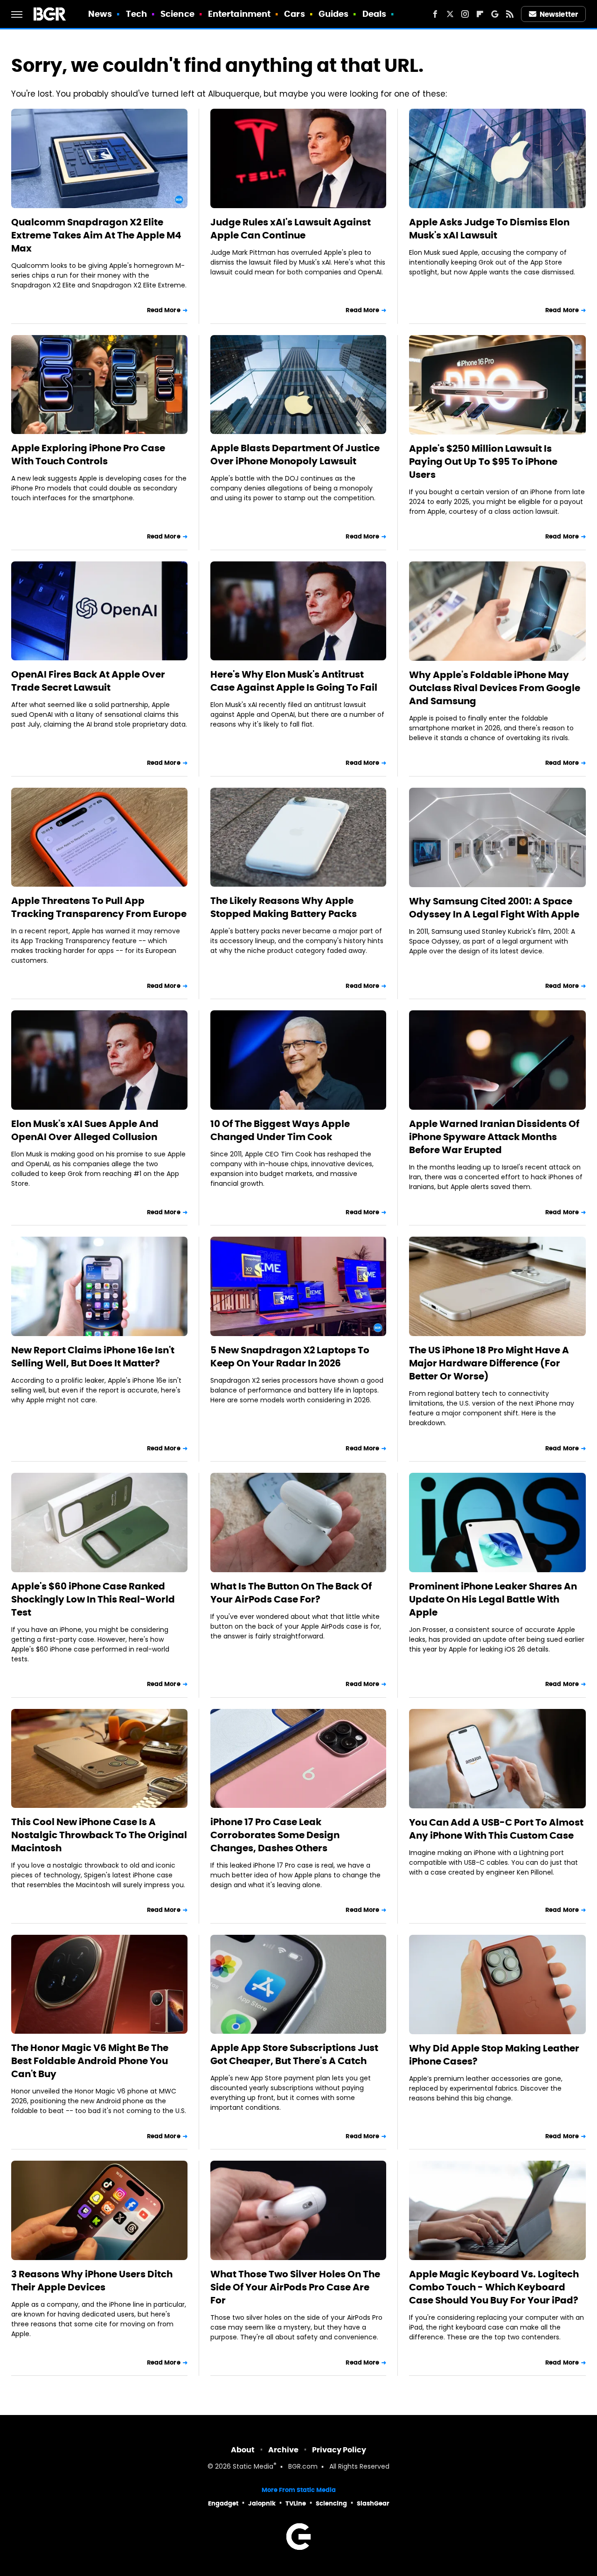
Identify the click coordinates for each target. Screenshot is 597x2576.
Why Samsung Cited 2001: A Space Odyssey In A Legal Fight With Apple (494, 908)
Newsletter (559, 14)
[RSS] (510, 14)
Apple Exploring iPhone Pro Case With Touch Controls (88, 455)
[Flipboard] (480, 14)
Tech (136, 14)
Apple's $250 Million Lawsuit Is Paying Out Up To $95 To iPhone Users (483, 462)
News (100, 14)
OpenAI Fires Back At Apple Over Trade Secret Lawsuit (88, 681)
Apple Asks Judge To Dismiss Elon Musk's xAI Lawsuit (489, 229)
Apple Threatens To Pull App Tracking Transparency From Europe (99, 907)
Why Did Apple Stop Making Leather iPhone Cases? (494, 2055)
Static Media (253, 2467)
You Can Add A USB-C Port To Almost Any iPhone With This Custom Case (496, 1829)
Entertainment (239, 14)
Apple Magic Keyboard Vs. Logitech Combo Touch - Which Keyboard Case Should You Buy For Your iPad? (494, 2287)
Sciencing (331, 2503)
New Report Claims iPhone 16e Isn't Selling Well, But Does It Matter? (93, 1357)
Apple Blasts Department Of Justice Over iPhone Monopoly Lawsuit (295, 455)
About (243, 2450)
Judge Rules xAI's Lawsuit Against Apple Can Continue (291, 229)
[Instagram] (465, 14)
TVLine (296, 2503)
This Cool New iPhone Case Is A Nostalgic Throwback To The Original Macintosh (99, 1835)
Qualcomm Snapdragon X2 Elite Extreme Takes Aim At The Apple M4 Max (96, 235)
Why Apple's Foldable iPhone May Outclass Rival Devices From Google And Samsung (495, 688)
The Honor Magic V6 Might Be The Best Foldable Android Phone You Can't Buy (90, 2061)
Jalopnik (262, 2503)
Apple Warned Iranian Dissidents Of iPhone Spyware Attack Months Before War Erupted (494, 1137)
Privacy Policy (339, 2450)
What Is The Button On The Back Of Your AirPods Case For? (291, 1593)
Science (177, 14)
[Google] (495, 14)
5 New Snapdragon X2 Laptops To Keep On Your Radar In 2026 (290, 1357)
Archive (283, 2450)
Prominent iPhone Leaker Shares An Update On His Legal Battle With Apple (493, 1599)
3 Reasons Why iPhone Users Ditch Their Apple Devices (92, 2281)
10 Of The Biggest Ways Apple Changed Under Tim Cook (280, 1130)
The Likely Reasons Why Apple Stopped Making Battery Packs (284, 907)
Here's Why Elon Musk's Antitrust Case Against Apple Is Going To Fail (294, 681)
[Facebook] (435, 14)
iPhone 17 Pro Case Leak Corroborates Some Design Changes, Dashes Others (275, 1835)
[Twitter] (450, 14)
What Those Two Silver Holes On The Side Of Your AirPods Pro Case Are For (295, 2287)
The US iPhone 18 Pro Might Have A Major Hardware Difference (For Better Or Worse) (489, 1363)
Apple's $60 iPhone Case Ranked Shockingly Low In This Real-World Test (93, 1599)
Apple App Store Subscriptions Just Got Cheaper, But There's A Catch (294, 2054)
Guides (334, 14)
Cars (294, 14)
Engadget (223, 2503)
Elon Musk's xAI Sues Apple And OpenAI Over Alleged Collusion (85, 1130)
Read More (164, 310)
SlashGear (373, 2503)
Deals (375, 14)
